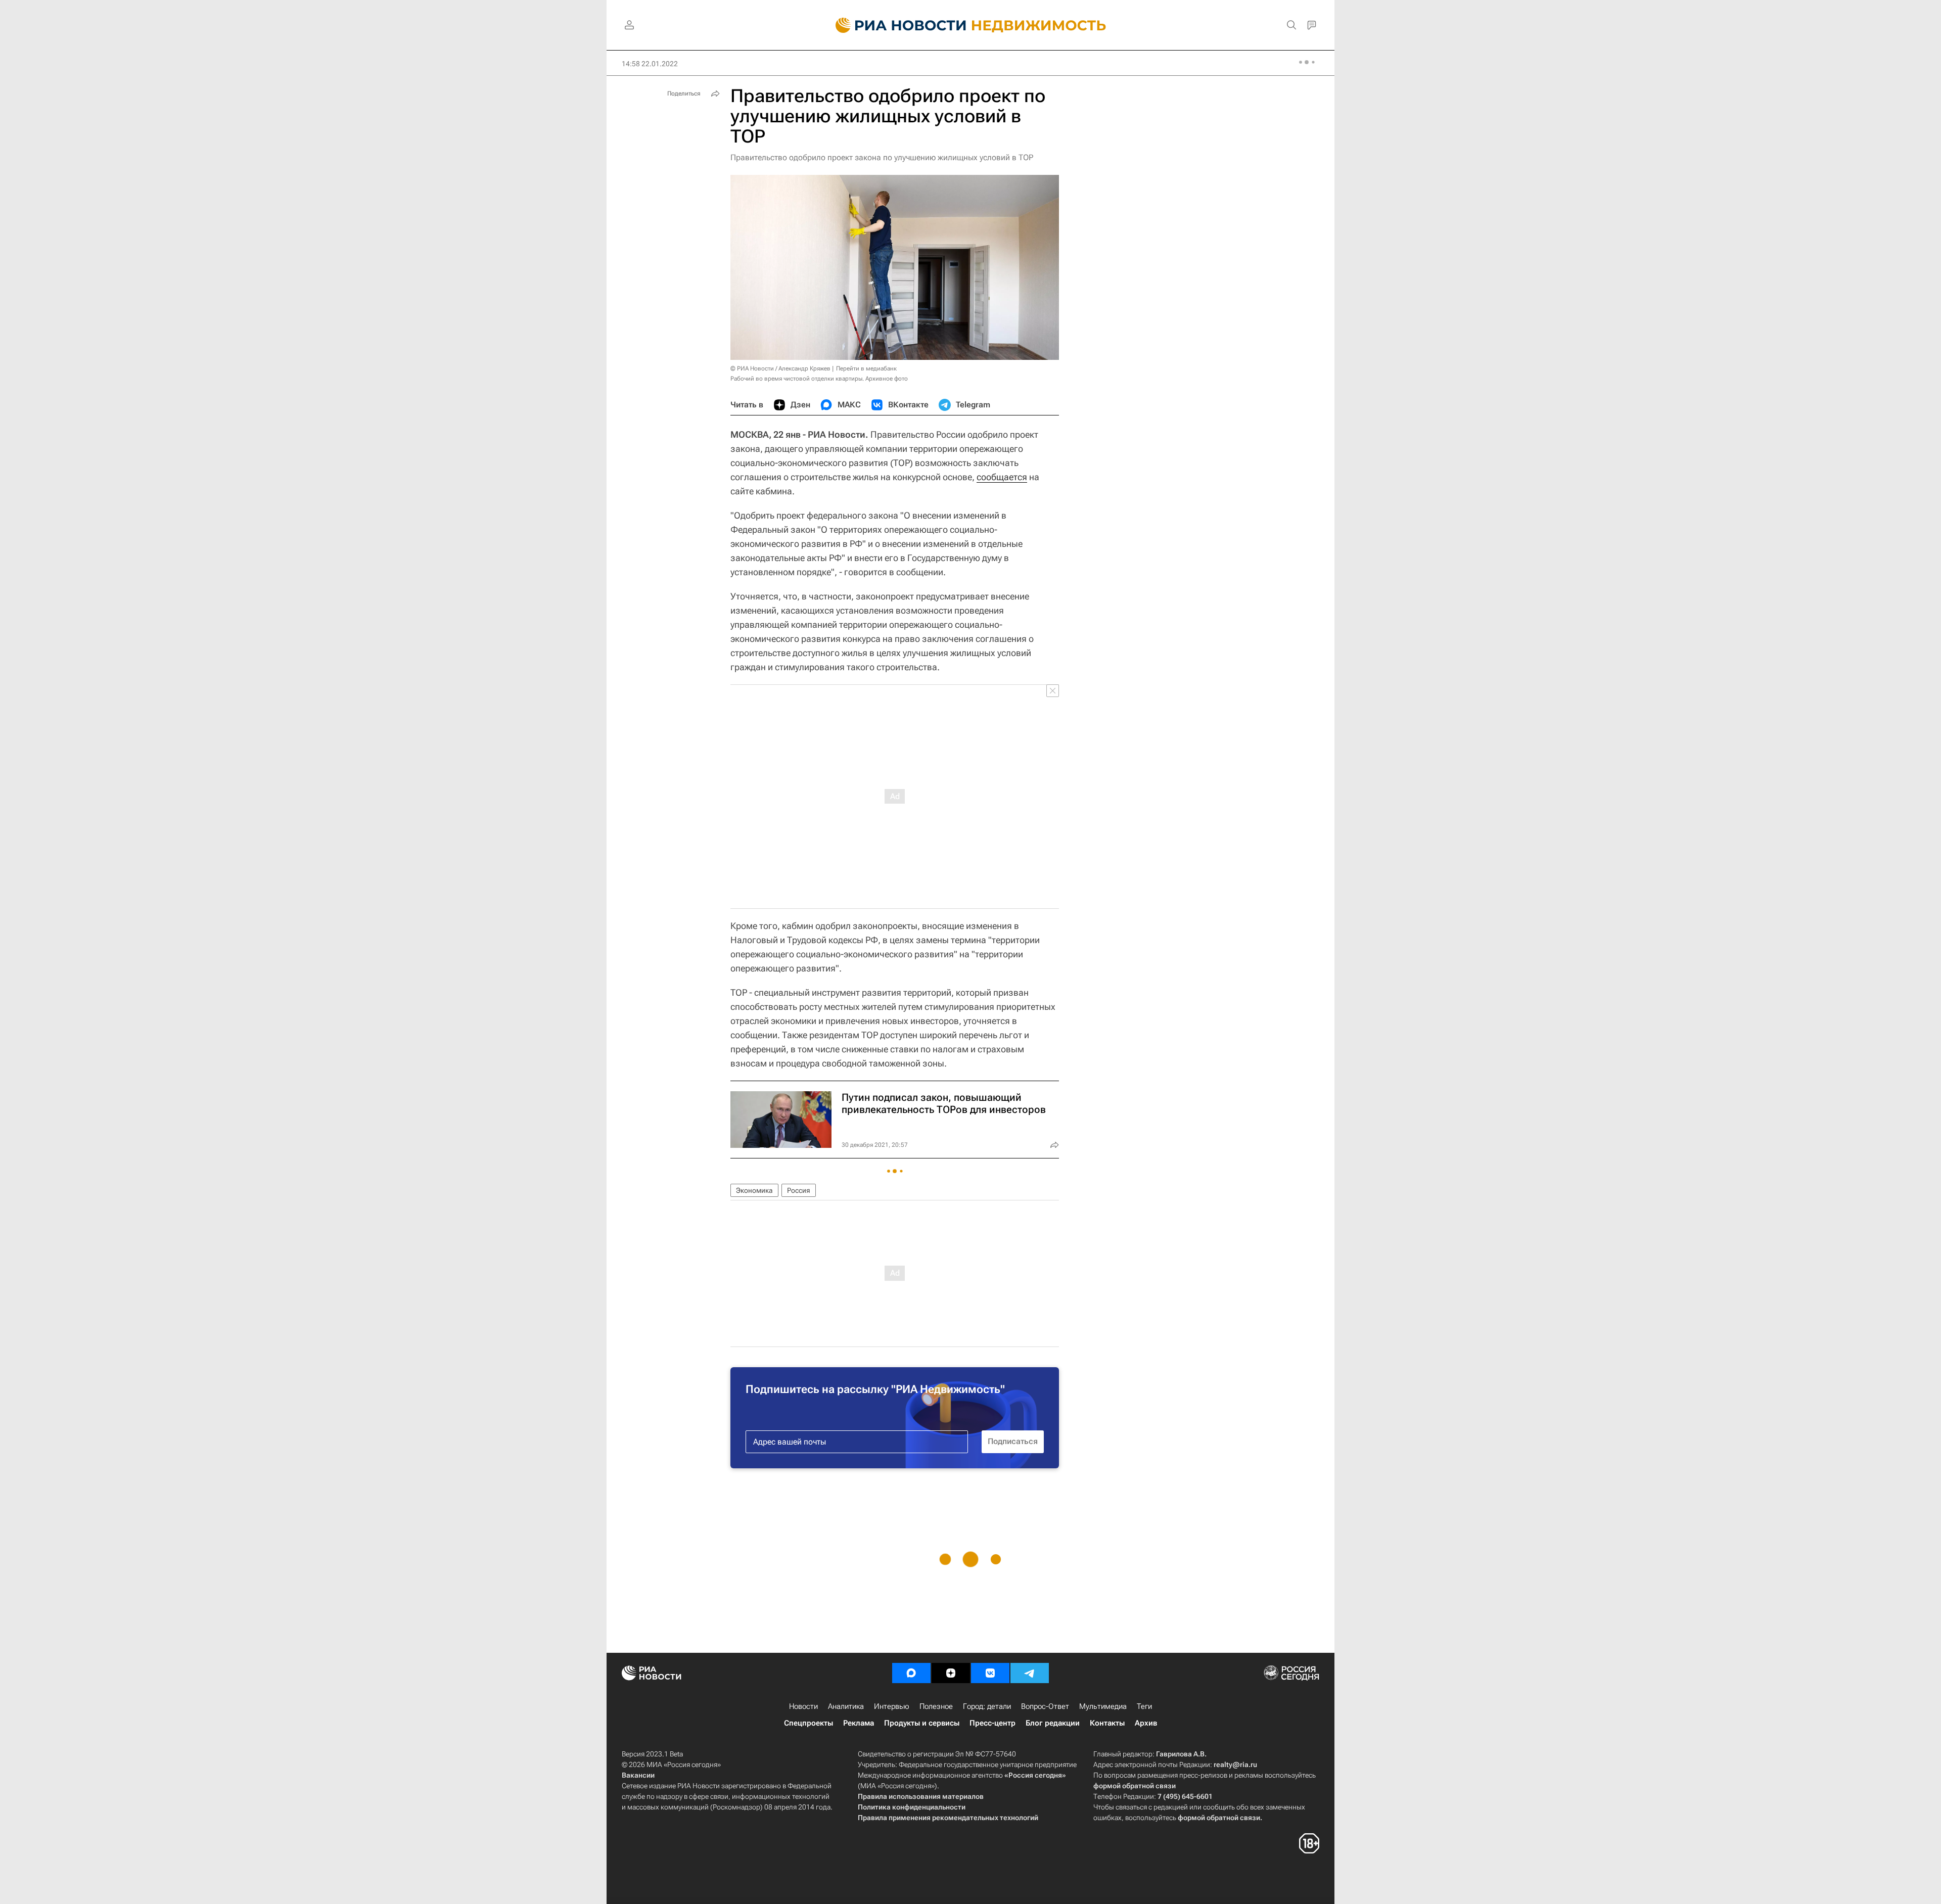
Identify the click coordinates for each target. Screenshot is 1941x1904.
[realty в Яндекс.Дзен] (951, 1673)
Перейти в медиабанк (866, 368)
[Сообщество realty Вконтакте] (990, 1673)
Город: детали (987, 1706)
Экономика (754, 1190)
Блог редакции (1053, 1723)
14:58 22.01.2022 (650, 64)
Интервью (892, 1706)
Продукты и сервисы (922, 1723)
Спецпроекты (808, 1723)
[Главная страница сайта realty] (971, 25)
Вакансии (638, 1775)
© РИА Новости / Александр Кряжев (780, 368)
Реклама (859, 1723)
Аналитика (846, 1706)
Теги (1144, 1706)
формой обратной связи (1135, 1786)
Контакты (1107, 1723)
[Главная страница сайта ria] (895, 25)
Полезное (936, 1706)
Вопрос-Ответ (1045, 1706)
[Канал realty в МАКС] (911, 1673)
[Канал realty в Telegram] (1030, 1673)
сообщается (1002, 477)
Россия (799, 1190)
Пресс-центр (992, 1723)
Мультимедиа (1103, 1706)
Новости (803, 1706)
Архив (1146, 1723)
